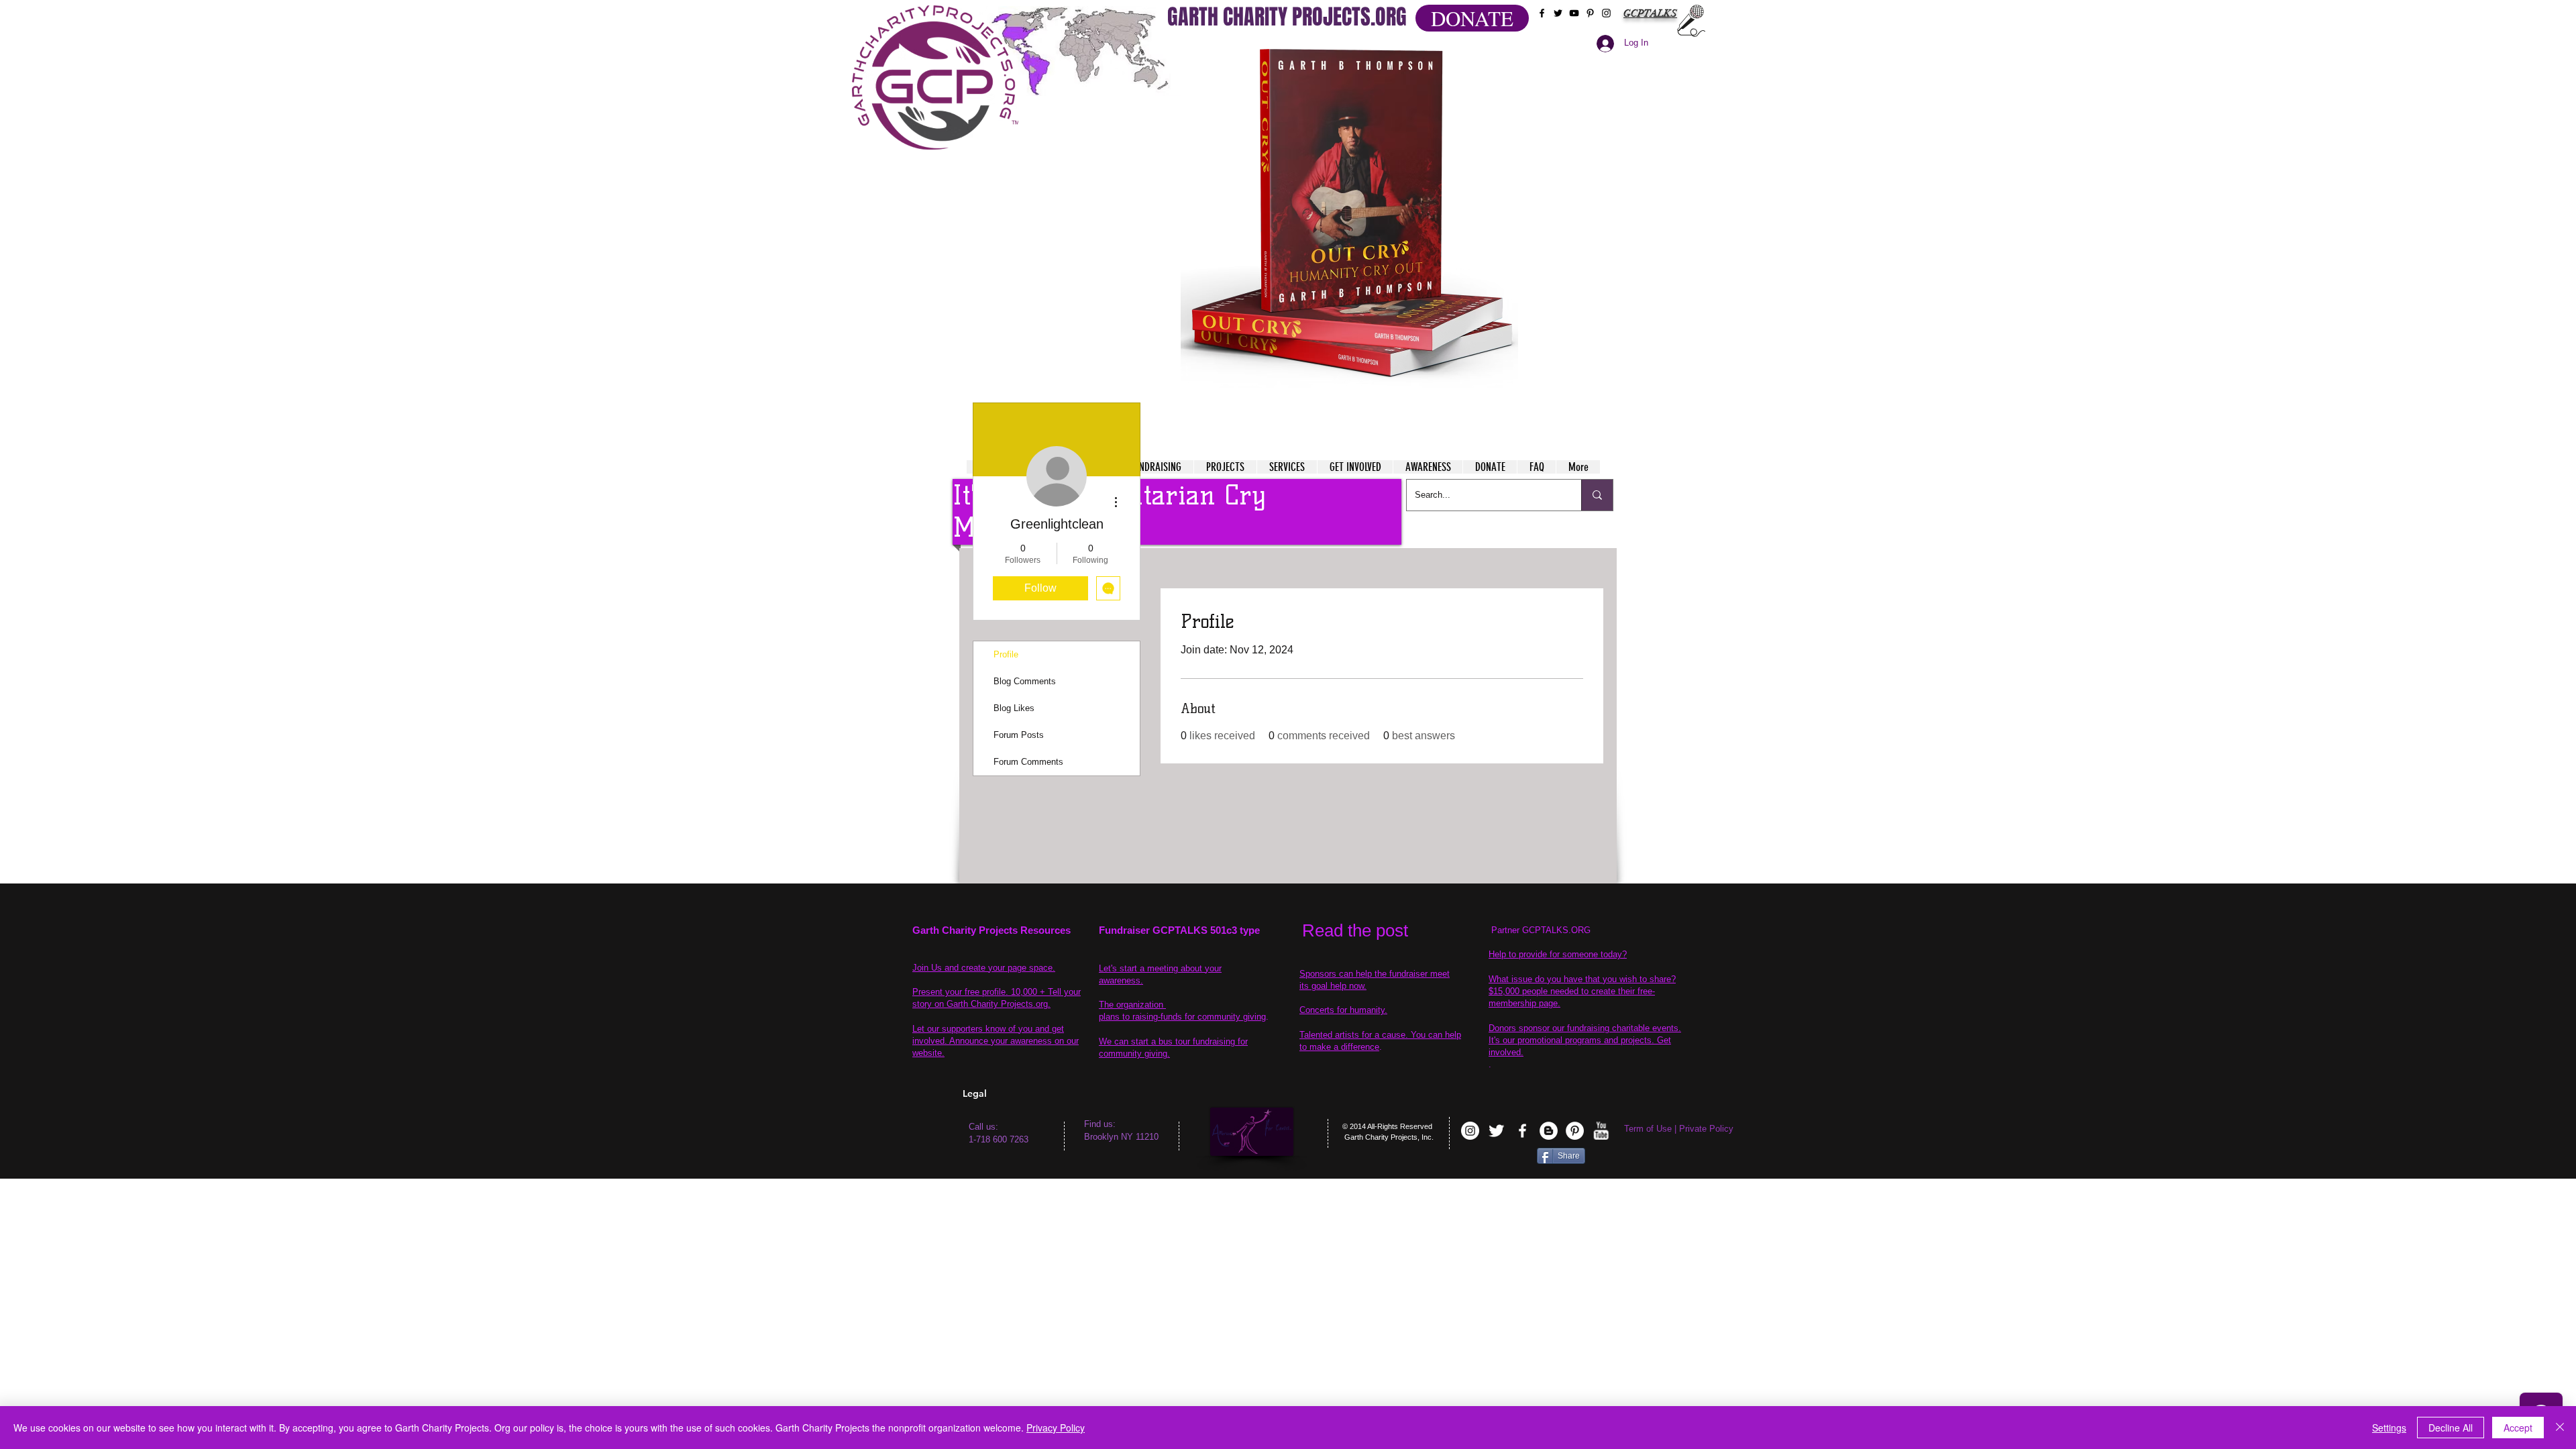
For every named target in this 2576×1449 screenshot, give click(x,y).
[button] (1349, 215)
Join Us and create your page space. (984, 968)
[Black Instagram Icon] (1606, 13)
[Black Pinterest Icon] (1590, 13)
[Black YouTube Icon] (1574, 13)
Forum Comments (1028, 762)
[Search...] (1597, 495)
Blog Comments (1025, 681)
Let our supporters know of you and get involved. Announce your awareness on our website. (996, 1041)
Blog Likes (1014, 708)
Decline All (2451, 1428)
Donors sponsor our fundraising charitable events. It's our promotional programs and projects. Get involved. (1585, 1040)
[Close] (2560, 1428)
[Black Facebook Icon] (1542, 13)
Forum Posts (1019, 735)
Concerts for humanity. (1343, 1010)
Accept (2518, 1428)
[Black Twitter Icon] (1558, 13)
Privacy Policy (1056, 1428)
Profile (1006, 654)
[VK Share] (1495, 1158)
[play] (1482, 53)
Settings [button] (2389, 1428)
